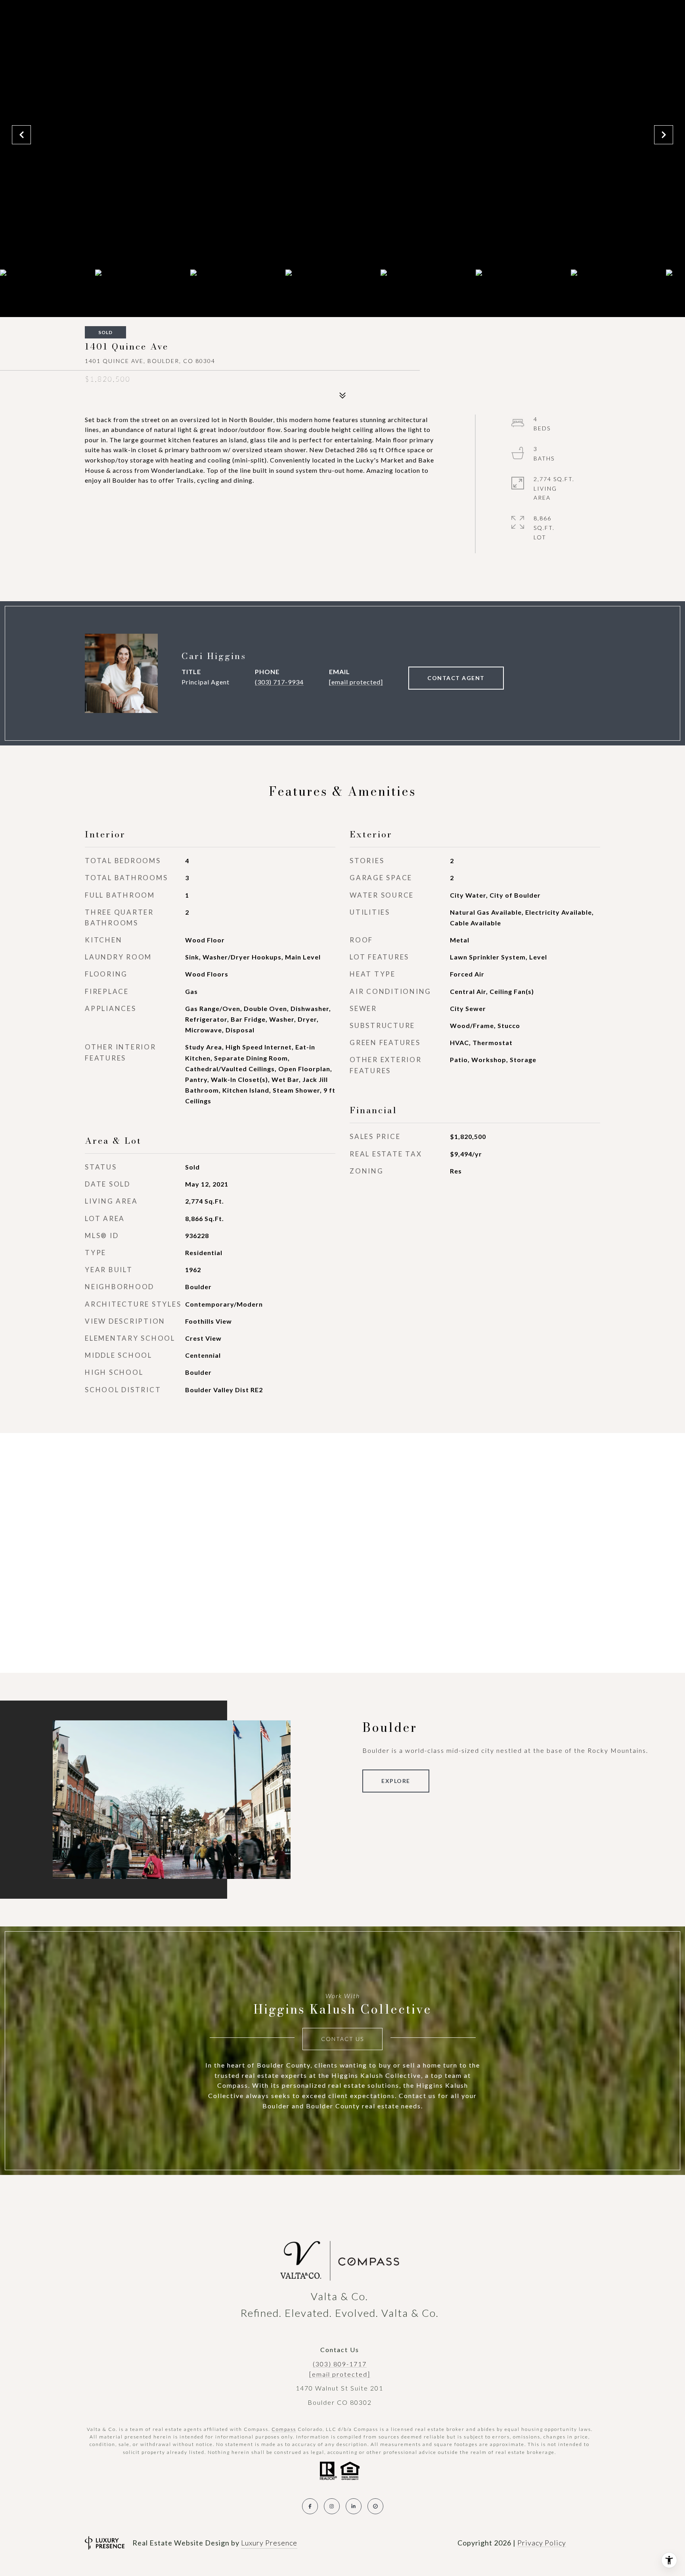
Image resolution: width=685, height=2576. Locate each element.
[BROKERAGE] (375, 2506)
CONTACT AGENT (456, 678)
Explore (396, 1781)
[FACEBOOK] (310, 2506)
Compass (284, 2429)
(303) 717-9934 (279, 682)
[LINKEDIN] (354, 2506)
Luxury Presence (269, 2543)
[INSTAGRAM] (332, 2506)
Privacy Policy (542, 2543)
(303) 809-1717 (340, 2364)
